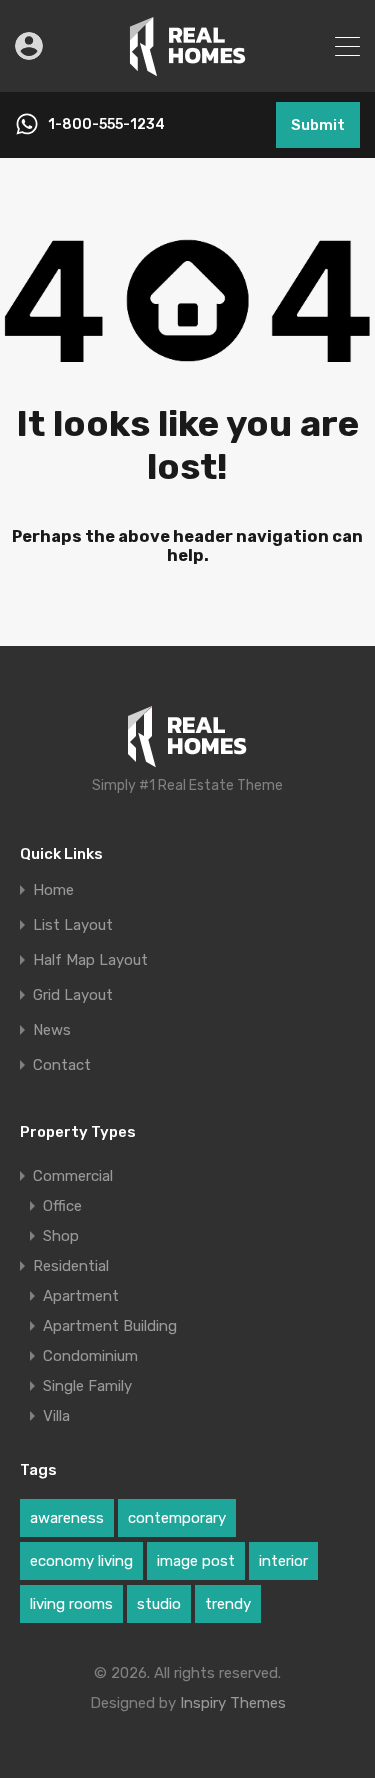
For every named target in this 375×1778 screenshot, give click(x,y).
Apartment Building (110, 1326)
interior (283, 1561)
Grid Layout (73, 995)
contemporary (177, 1518)
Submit (318, 125)
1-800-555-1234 (106, 125)
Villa (56, 1416)
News (52, 1030)
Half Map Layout (90, 960)
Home (53, 890)
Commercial (73, 1176)
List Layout (73, 925)
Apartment (81, 1296)
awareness (67, 1518)
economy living (81, 1561)
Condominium (90, 1356)
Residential (71, 1266)
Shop (61, 1236)
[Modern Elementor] (187, 68)
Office (62, 1206)
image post (196, 1561)
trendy (228, 1604)
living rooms (71, 1604)
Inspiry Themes (233, 1703)
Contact (62, 1065)
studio (159, 1604)
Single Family (87, 1386)
